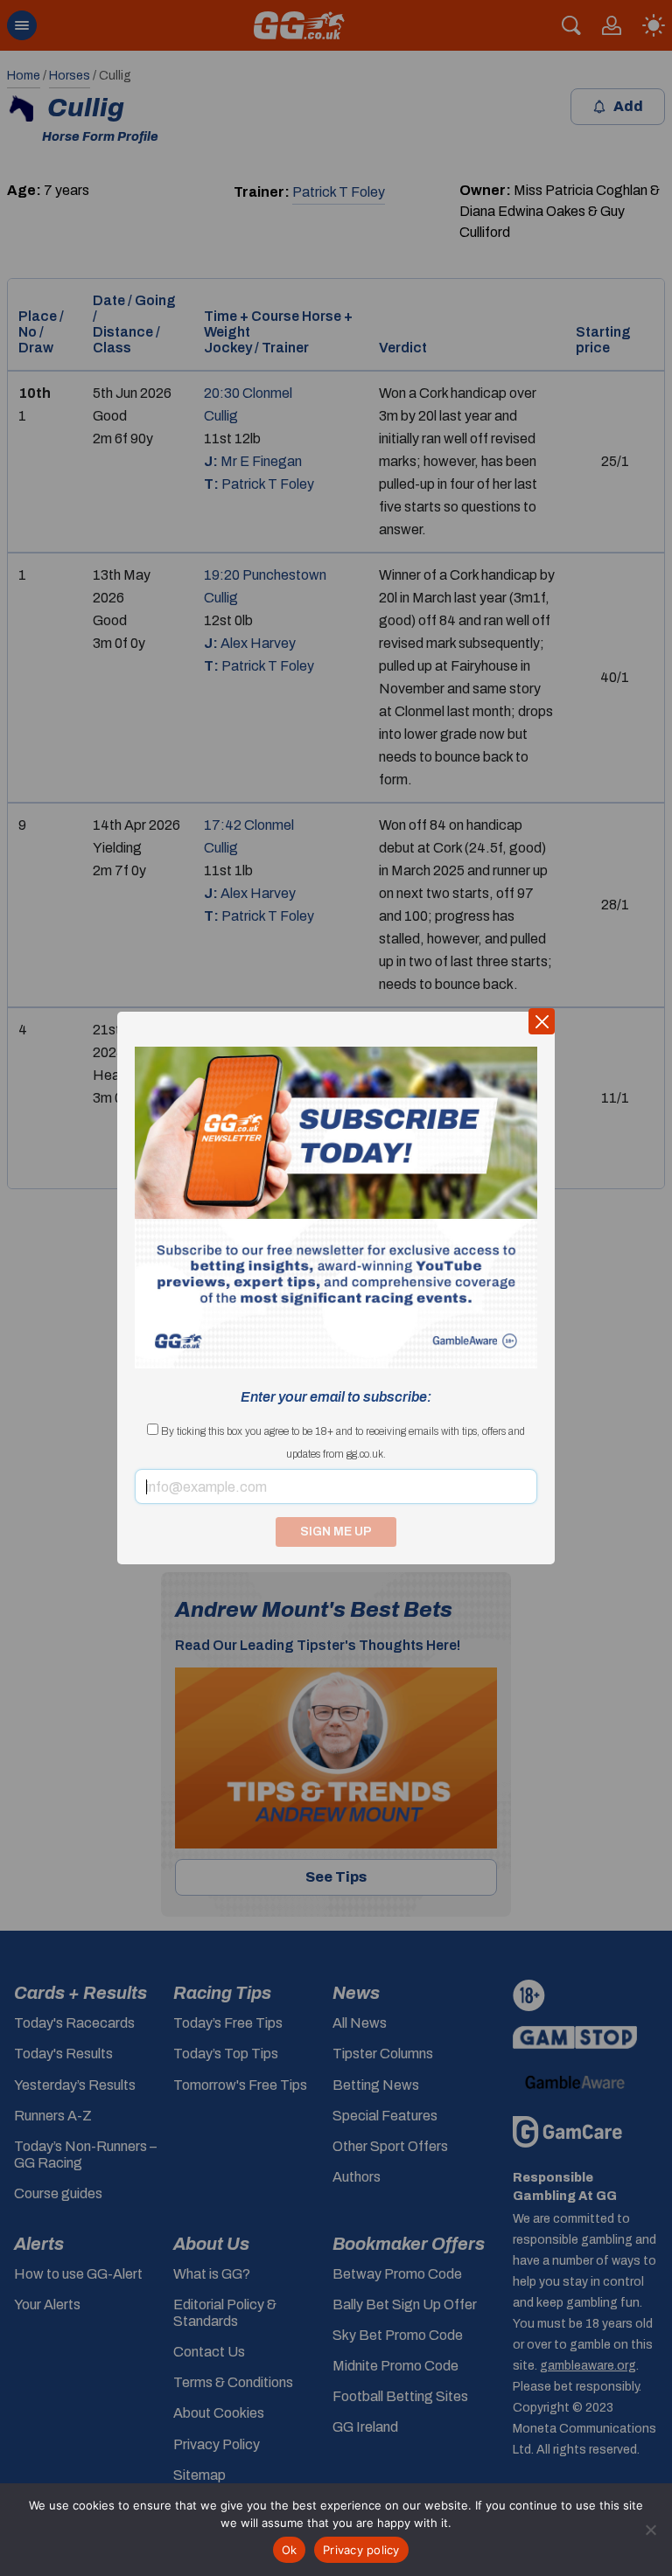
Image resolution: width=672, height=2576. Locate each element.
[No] (650, 2530)
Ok (290, 2550)
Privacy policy (361, 2550)
